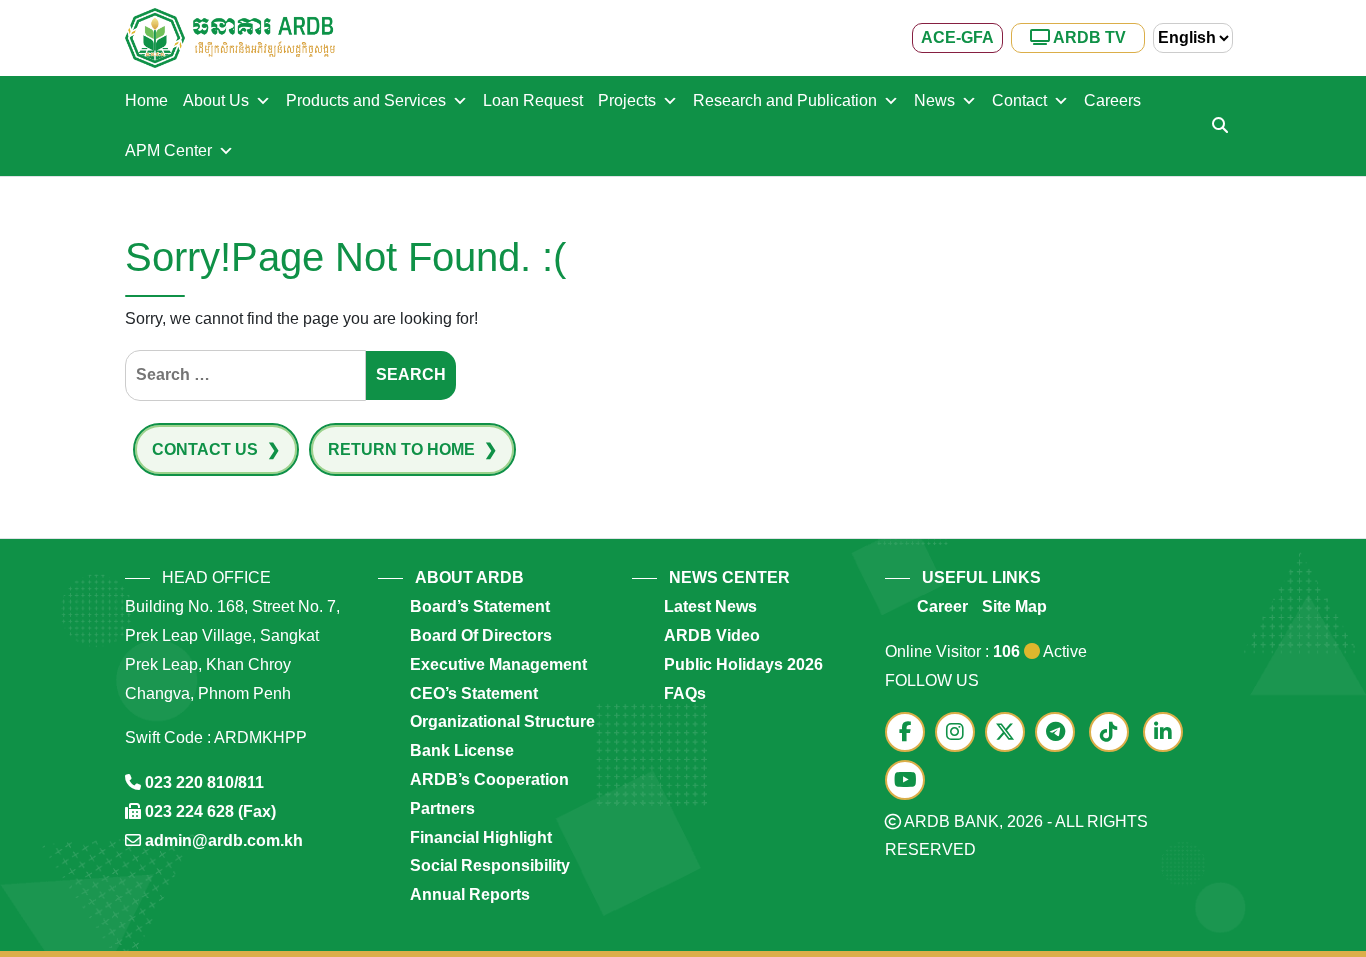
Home (146, 100)
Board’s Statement (480, 606)
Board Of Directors (481, 635)
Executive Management (498, 664)
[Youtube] (910, 781)
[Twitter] (1010, 733)
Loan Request (533, 100)
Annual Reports (470, 894)
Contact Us (207, 449)
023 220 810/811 (204, 782)
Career (942, 606)
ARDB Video (712, 635)
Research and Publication (785, 100)
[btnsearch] (1220, 126)
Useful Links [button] (981, 577)
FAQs (685, 693)
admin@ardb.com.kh (224, 840)
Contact (1019, 100)
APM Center (168, 150)
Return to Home (403, 449)
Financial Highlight (481, 837)
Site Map (1014, 606)
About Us (216, 100)
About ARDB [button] (469, 577)
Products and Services (366, 100)
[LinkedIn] (1168, 733)
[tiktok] (1114, 733)
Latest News (710, 606)
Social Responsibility (490, 865)
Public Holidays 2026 (743, 664)
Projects (627, 100)
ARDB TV (1088, 37)
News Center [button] (729, 577)
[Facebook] (910, 733)
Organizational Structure (502, 721)
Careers (1112, 100)
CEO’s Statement (474, 693)
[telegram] (1060, 733)
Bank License (462, 750)
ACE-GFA (957, 37)
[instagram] (960, 733)
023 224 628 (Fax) (210, 811)
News (934, 100)
